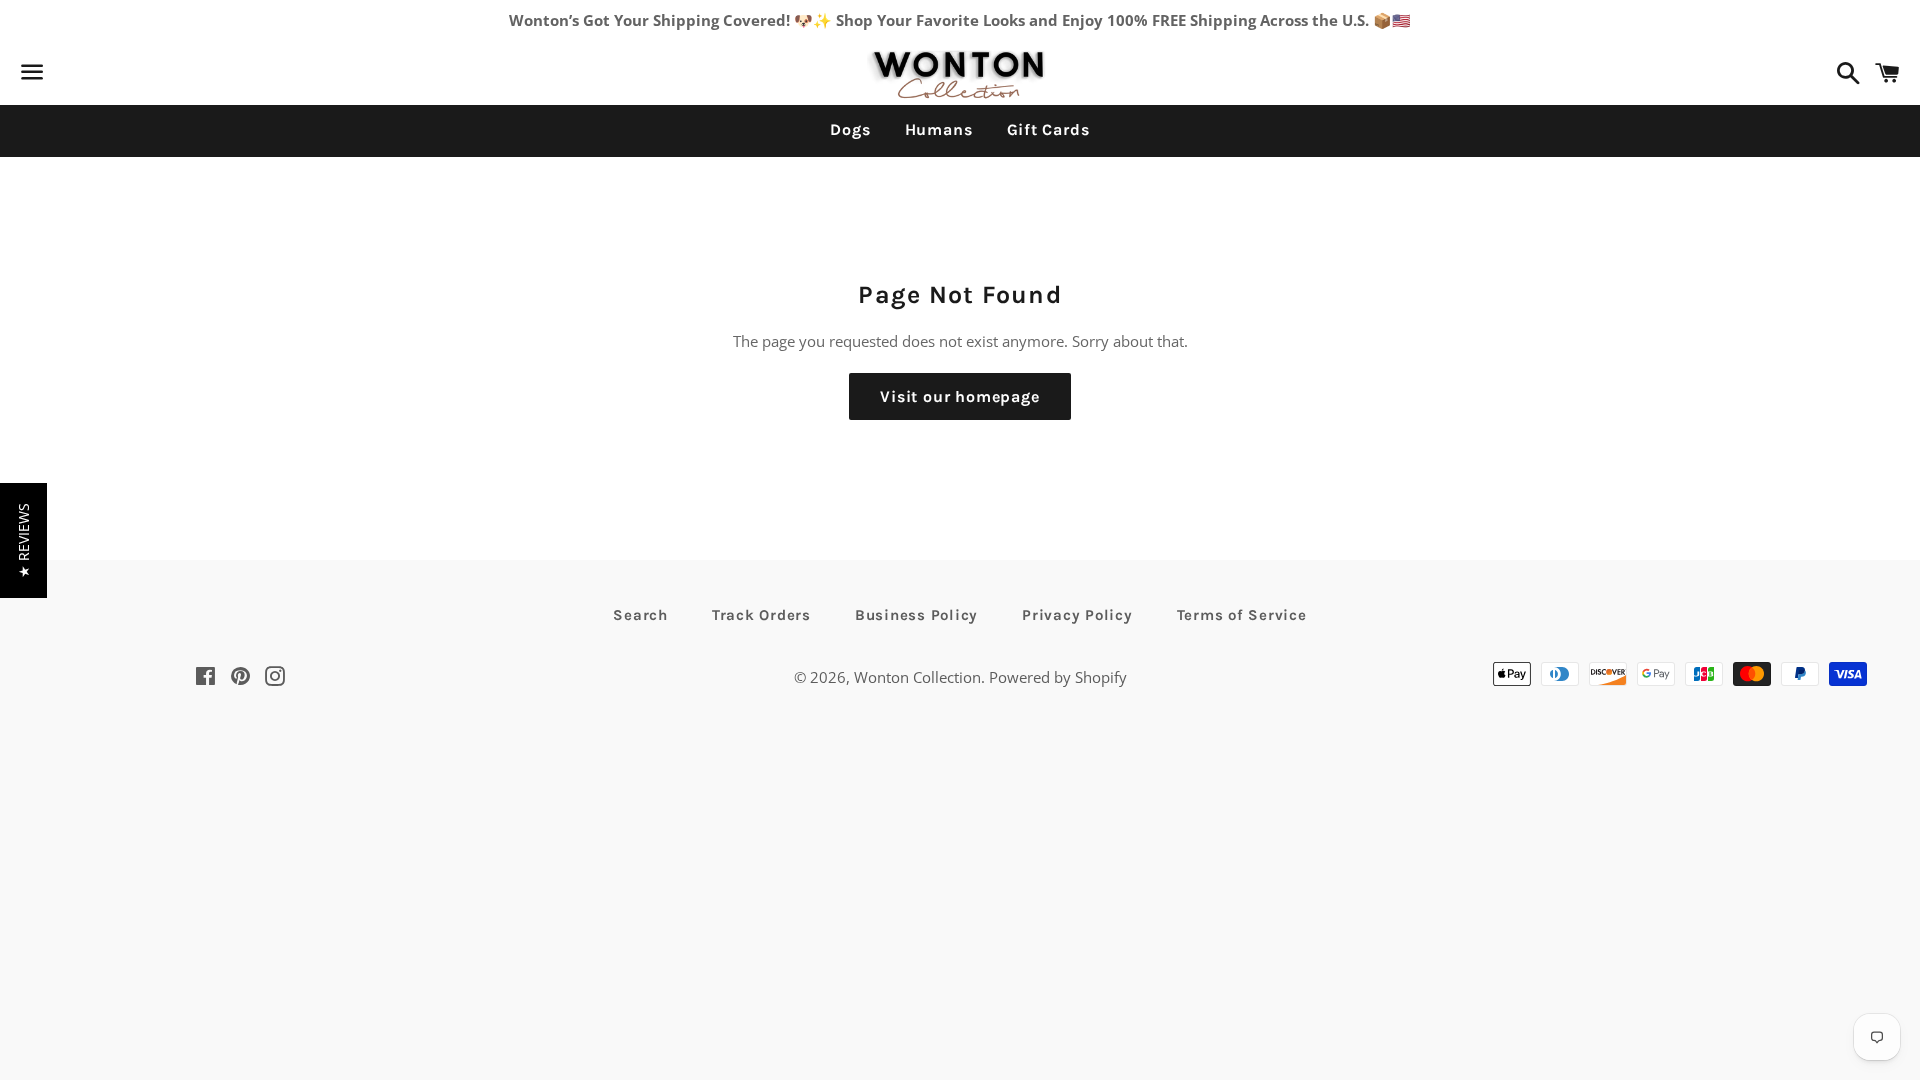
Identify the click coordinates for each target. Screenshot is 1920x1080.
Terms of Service (1242, 615)
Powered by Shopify (1058, 677)
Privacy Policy (1077, 615)
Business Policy (916, 615)
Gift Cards (1048, 129)
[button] (23, 540)
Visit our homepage (959, 396)
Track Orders (761, 615)
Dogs (850, 129)
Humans (939, 129)
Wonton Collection (917, 677)
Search (640, 615)
